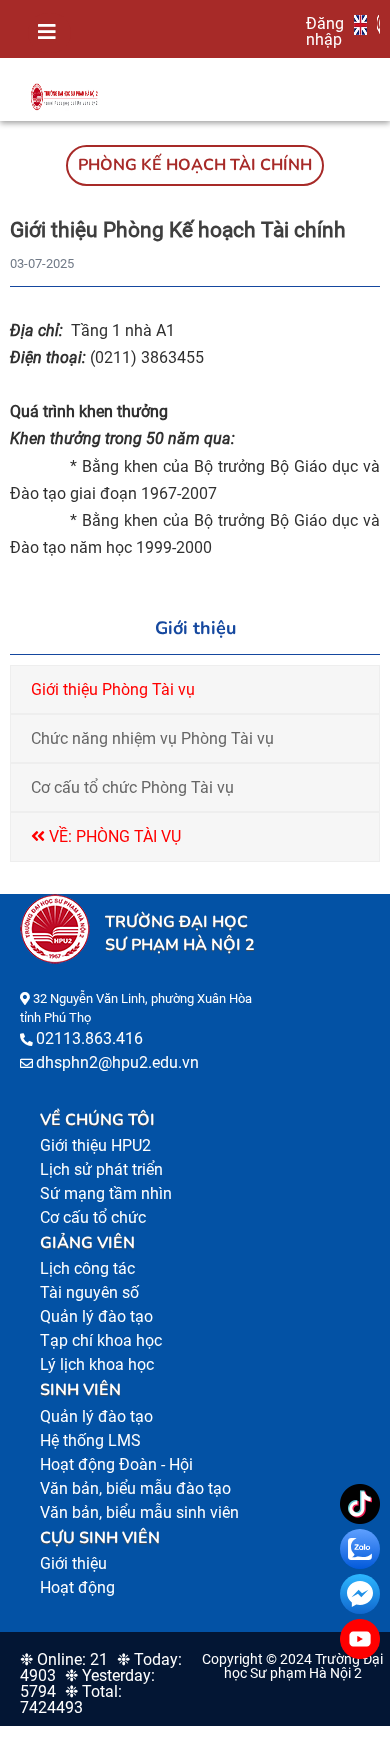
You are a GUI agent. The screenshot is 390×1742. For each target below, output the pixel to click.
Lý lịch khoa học (97, 1364)
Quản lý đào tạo (96, 1316)
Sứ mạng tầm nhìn (106, 1193)
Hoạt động (77, 1587)
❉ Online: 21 (64, 1659)
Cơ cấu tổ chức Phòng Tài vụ (132, 787)
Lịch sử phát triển (101, 1169)
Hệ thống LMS (90, 1440)
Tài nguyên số (89, 1292)
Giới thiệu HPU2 (95, 1145)
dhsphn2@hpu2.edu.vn (117, 1062)
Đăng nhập (325, 31)
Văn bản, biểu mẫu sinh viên (139, 1512)
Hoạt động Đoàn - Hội (116, 1464)
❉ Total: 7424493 (71, 1699)
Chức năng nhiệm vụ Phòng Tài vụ (152, 738)
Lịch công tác (87, 1268)
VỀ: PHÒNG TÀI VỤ (113, 836)
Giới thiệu (73, 1563)
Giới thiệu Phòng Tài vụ (113, 689)
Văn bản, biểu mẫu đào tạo (135, 1488)
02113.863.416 (89, 1038)
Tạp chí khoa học (101, 1340)
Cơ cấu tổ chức (93, 1217)
